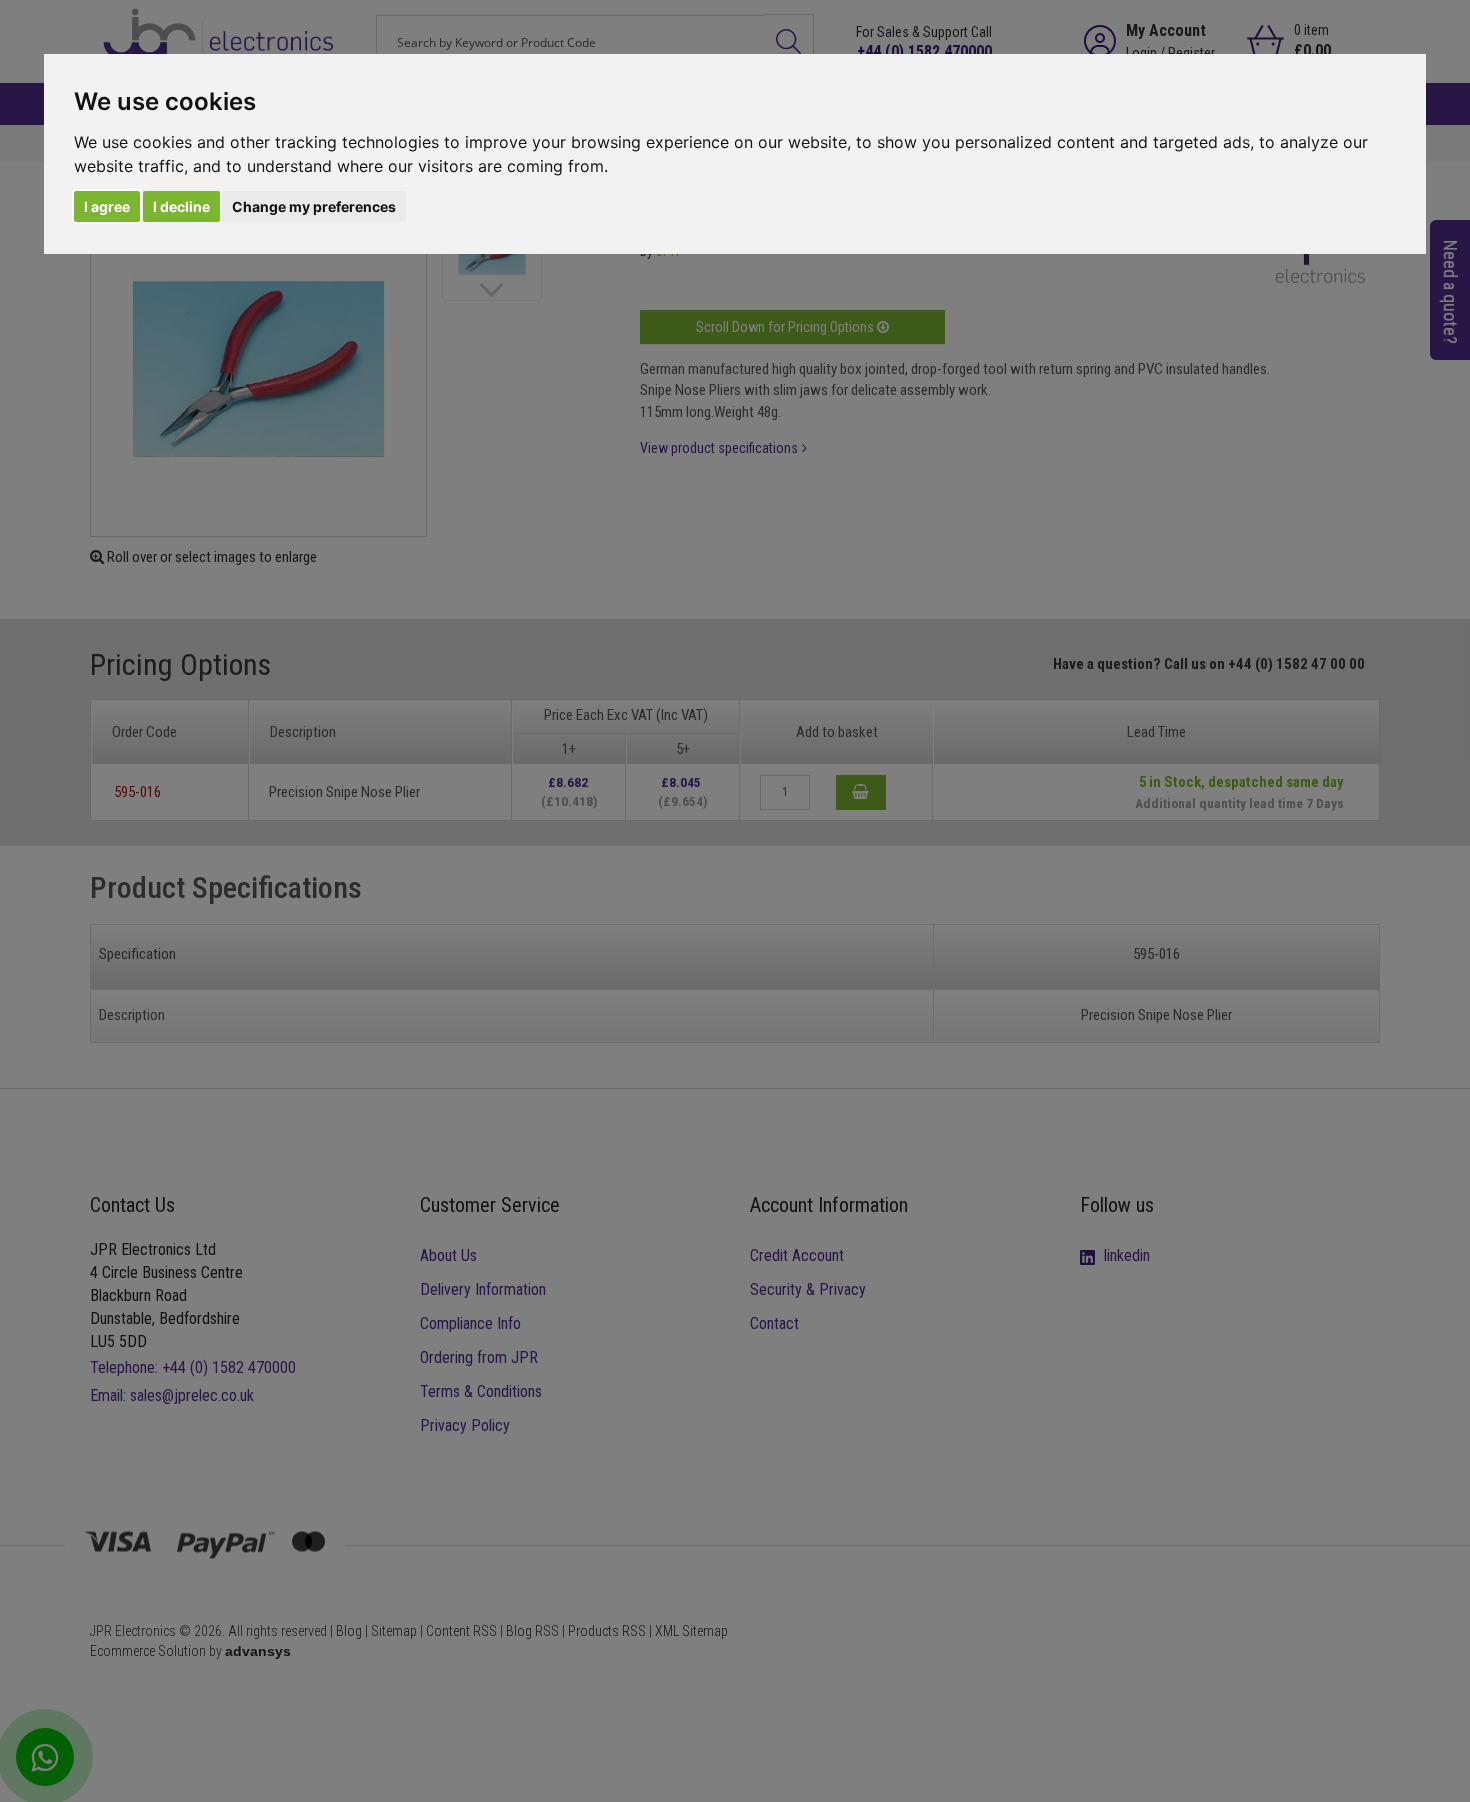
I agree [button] (107, 206)
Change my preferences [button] (314, 206)
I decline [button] (181, 206)
